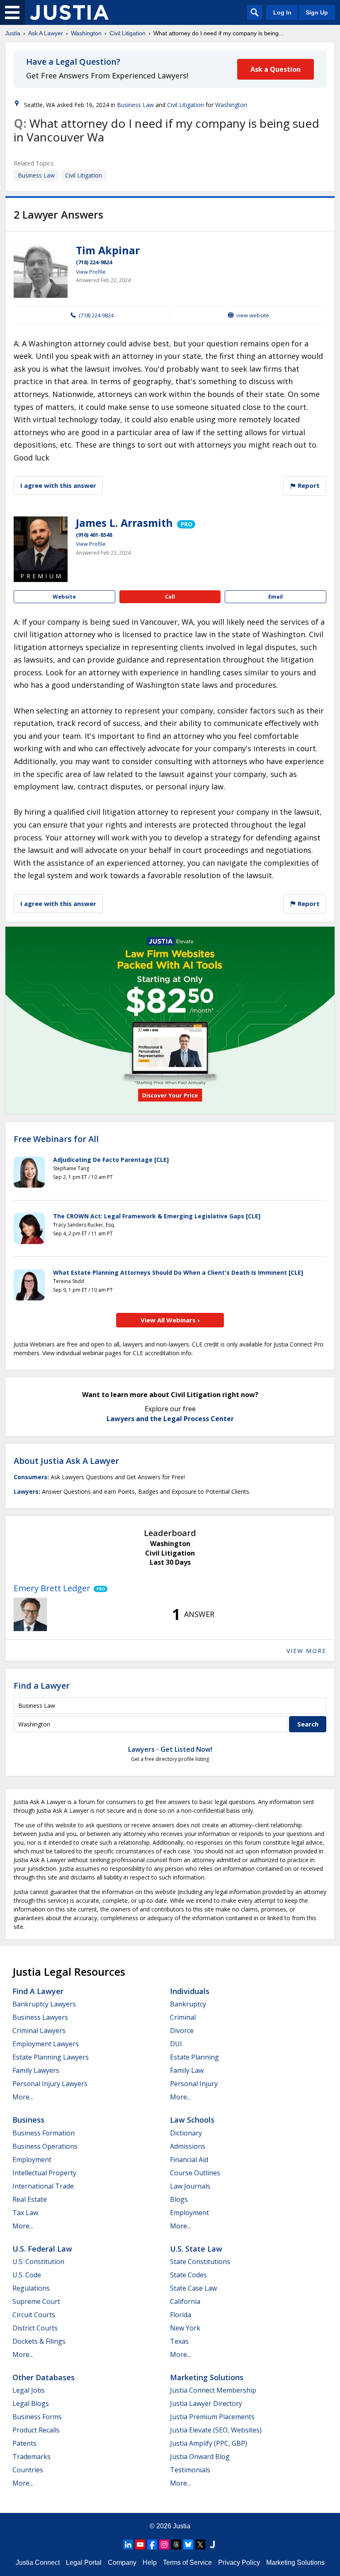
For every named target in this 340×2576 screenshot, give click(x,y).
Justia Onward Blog (200, 2457)
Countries (28, 2470)
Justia (13, 33)
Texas (179, 2341)
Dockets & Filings (39, 2341)
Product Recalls (36, 2430)
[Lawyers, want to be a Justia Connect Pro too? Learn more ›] (186, 523)
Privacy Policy (239, 2563)
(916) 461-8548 (94, 535)
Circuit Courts (34, 2315)
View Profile (91, 272)
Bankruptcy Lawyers (44, 2004)
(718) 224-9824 (94, 262)
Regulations (31, 2288)
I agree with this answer (58, 485)
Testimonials (190, 2470)
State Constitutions (200, 2262)
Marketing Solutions (207, 2377)
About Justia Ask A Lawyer (66, 1461)
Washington (86, 33)
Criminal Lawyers (39, 2031)
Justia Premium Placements (212, 2417)
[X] (200, 2544)
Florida (181, 2315)
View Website (253, 315)
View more (306, 1651)
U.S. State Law (196, 2249)
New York (185, 2328)
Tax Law (25, 2213)
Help (150, 2563)
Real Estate (30, 2199)
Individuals (190, 1991)
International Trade (43, 2186)
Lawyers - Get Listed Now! (170, 1749)
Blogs (179, 2199)
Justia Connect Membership (213, 2390)
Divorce (182, 2031)
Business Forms (37, 2417)
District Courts (35, 2328)
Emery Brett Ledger (52, 1588)
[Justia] (69, 12)
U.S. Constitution (38, 2262)
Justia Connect (38, 2563)
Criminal (183, 2017)
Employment (32, 2160)
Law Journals (190, 2186)
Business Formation (44, 2133)
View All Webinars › (170, 1320)
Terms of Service (187, 2563)
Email (276, 597)
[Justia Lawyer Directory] (212, 2544)
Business (28, 2120)
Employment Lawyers (46, 2044)
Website (64, 597)
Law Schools (192, 2120)
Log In (282, 12)
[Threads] (176, 2544)
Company (122, 2563)
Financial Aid (189, 2160)
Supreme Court (36, 2301)
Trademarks (32, 2457)
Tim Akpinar (108, 250)
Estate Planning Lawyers (51, 2057)
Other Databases (44, 2377)
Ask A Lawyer (46, 33)
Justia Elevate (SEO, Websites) (216, 2430)
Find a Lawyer (42, 1686)
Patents (24, 2443)
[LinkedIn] (128, 2544)
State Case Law (193, 2288)
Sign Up (317, 12)
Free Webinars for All (56, 1139)
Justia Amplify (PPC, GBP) (209, 2443)
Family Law (187, 2070)
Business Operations (45, 2146)
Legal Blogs (31, 2403)
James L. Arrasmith (124, 523)
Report (308, 485)
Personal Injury (194, 2084)
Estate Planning (194, 2057)
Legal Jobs (29, 2390)
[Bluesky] (188, 2544)
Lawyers (26, 1491)
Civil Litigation (127, 33)
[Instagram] (164, 2544)
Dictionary (186, 2133)
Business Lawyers (40, 2017)
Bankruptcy (188, 2004)
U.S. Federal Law (42, 2249)
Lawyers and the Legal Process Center (170, 1419)
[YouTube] (140, 2544)
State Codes (188, 2275)
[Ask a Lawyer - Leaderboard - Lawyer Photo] (30, 1614)
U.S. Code (27, 2275)
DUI (176, 2044)
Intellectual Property (44, 2173)
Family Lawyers (36, 2070)
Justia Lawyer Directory (206, 2403)
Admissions (188, 2146)
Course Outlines (195, 2173)
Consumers (30, 1477)
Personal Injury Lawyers (50, 2084)
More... (23, 2097)
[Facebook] (152, 2544)
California (185, 2301)
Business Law (135, 105)
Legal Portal (84, 2563)
